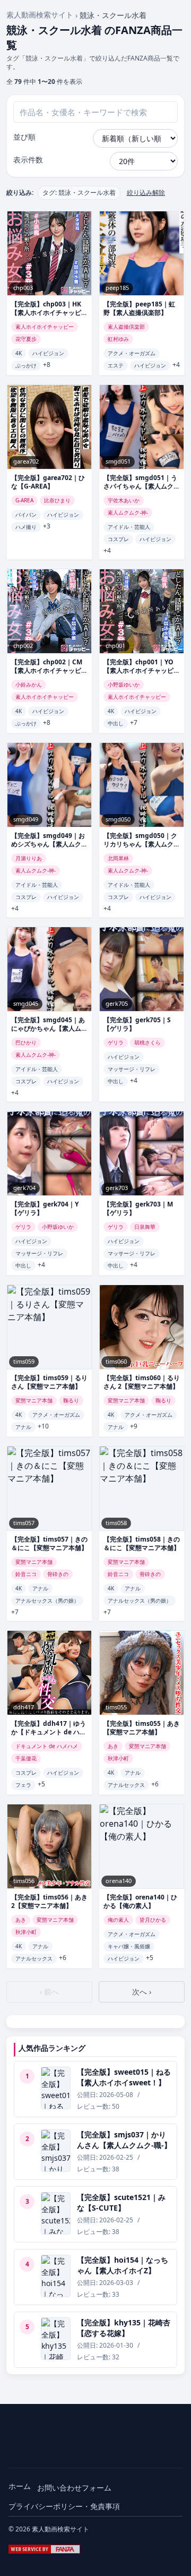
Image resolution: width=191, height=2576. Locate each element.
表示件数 (28, 160)
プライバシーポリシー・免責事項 (64, 2506)
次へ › (142, 1992)
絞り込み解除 (146, 193)
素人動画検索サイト (40, 15)
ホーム (20, 2486)
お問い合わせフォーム (74, 2488)
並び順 (24, 137)
